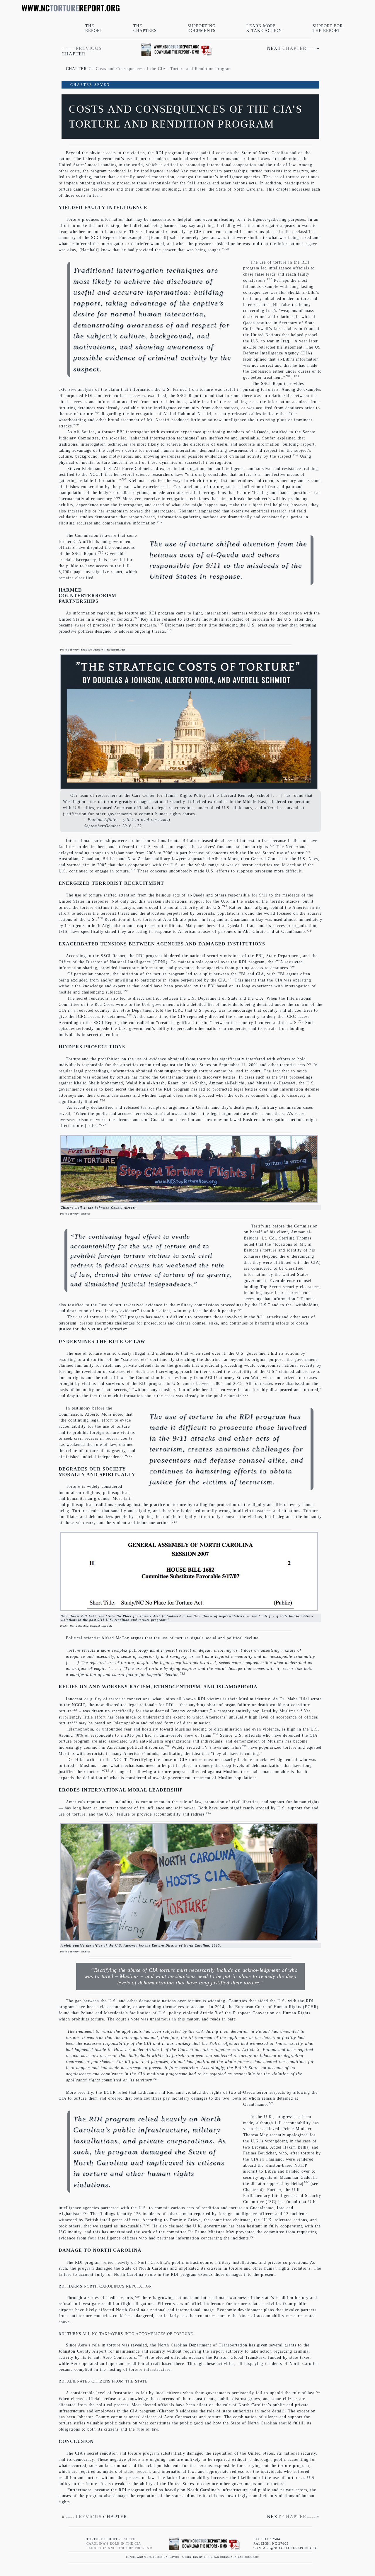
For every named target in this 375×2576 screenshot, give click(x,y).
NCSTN (86, 1214)
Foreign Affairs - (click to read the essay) (129, 820)
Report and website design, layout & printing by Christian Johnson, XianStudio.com (191, 2557)
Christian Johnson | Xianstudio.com (103, 650)
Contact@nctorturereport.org (285, 2548)
